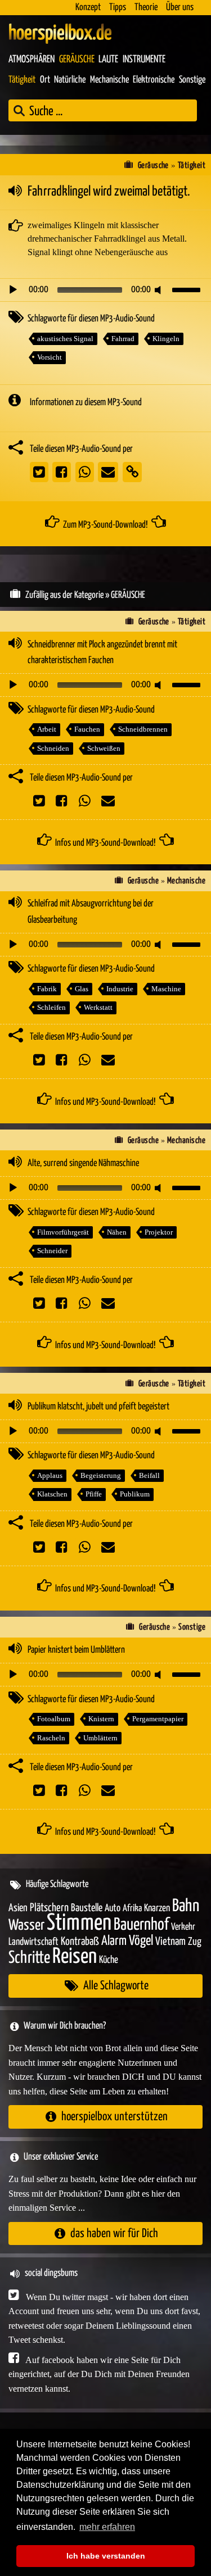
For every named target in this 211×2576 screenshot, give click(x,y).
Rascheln (51, 1738)
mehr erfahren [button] (107, 2527)
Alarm (114, 1941)
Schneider (52, 1251)
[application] (105, 290)
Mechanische (109, 80)
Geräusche (77, 60)
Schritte (29, 1958)
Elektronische (154, 80)
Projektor (159, 1232)
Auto (113, 1908)
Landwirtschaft (33, 1942)
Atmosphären (32, 60)
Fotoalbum (54, 1719)
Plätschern (49, 1908)
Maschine (166, 989)
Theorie (146, 8)
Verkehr (183, 1927)
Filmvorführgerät (63, 1232)
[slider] (188, 289)
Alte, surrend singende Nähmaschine (83, 1164)
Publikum (135, 1494)
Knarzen (157, 1908)
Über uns (180, 8)
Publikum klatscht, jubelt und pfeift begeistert (98, 1407)
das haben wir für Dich (114, 2233)
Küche (109, 1960)
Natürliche (70, 80)
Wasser (26, 1926)
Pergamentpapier (158, 1719)
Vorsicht (50, 357)
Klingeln (166, 339)
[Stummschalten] (160, 290)
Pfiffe (94, 1494)
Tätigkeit (22, 80)
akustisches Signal (65, 339)
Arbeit (47, 729)
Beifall (149, 1475)
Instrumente (144, 60)
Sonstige (192, 80)
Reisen (75, 1957)
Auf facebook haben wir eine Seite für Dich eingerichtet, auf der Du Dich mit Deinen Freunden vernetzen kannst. (99, 2374)
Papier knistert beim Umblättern (76, 1650)
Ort (45, 80)
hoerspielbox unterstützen (115, 2117)
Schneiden (53, 748)
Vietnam (170, 1942)
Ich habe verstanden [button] (106, 2556)
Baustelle (87, 1908)
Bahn (186, 1906)
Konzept (88, 8)
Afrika (132, 1909)
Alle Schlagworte (116, 1986)
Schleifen (51, 1007)
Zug (195, 1942)
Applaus (50, 1475)
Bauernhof (141, 1925)
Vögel (141, 1941)
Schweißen (104, 748)
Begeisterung (101, 1475)
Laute (108, 60)
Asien (18, 1908)
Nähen (117, 1232)
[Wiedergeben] (13, 290)
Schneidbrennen (143, 729)
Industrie (120, 989)
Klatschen (52, 1494)
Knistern (101, 1719)
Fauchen (87, 729)
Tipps (118, 8)
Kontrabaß (80, 1942)
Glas (82, 989)
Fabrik (47, 989)
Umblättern (100, 1738)
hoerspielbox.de (60, 34)
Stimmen (79, 1923)
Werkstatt (98, 1007)
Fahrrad (123, 339)
